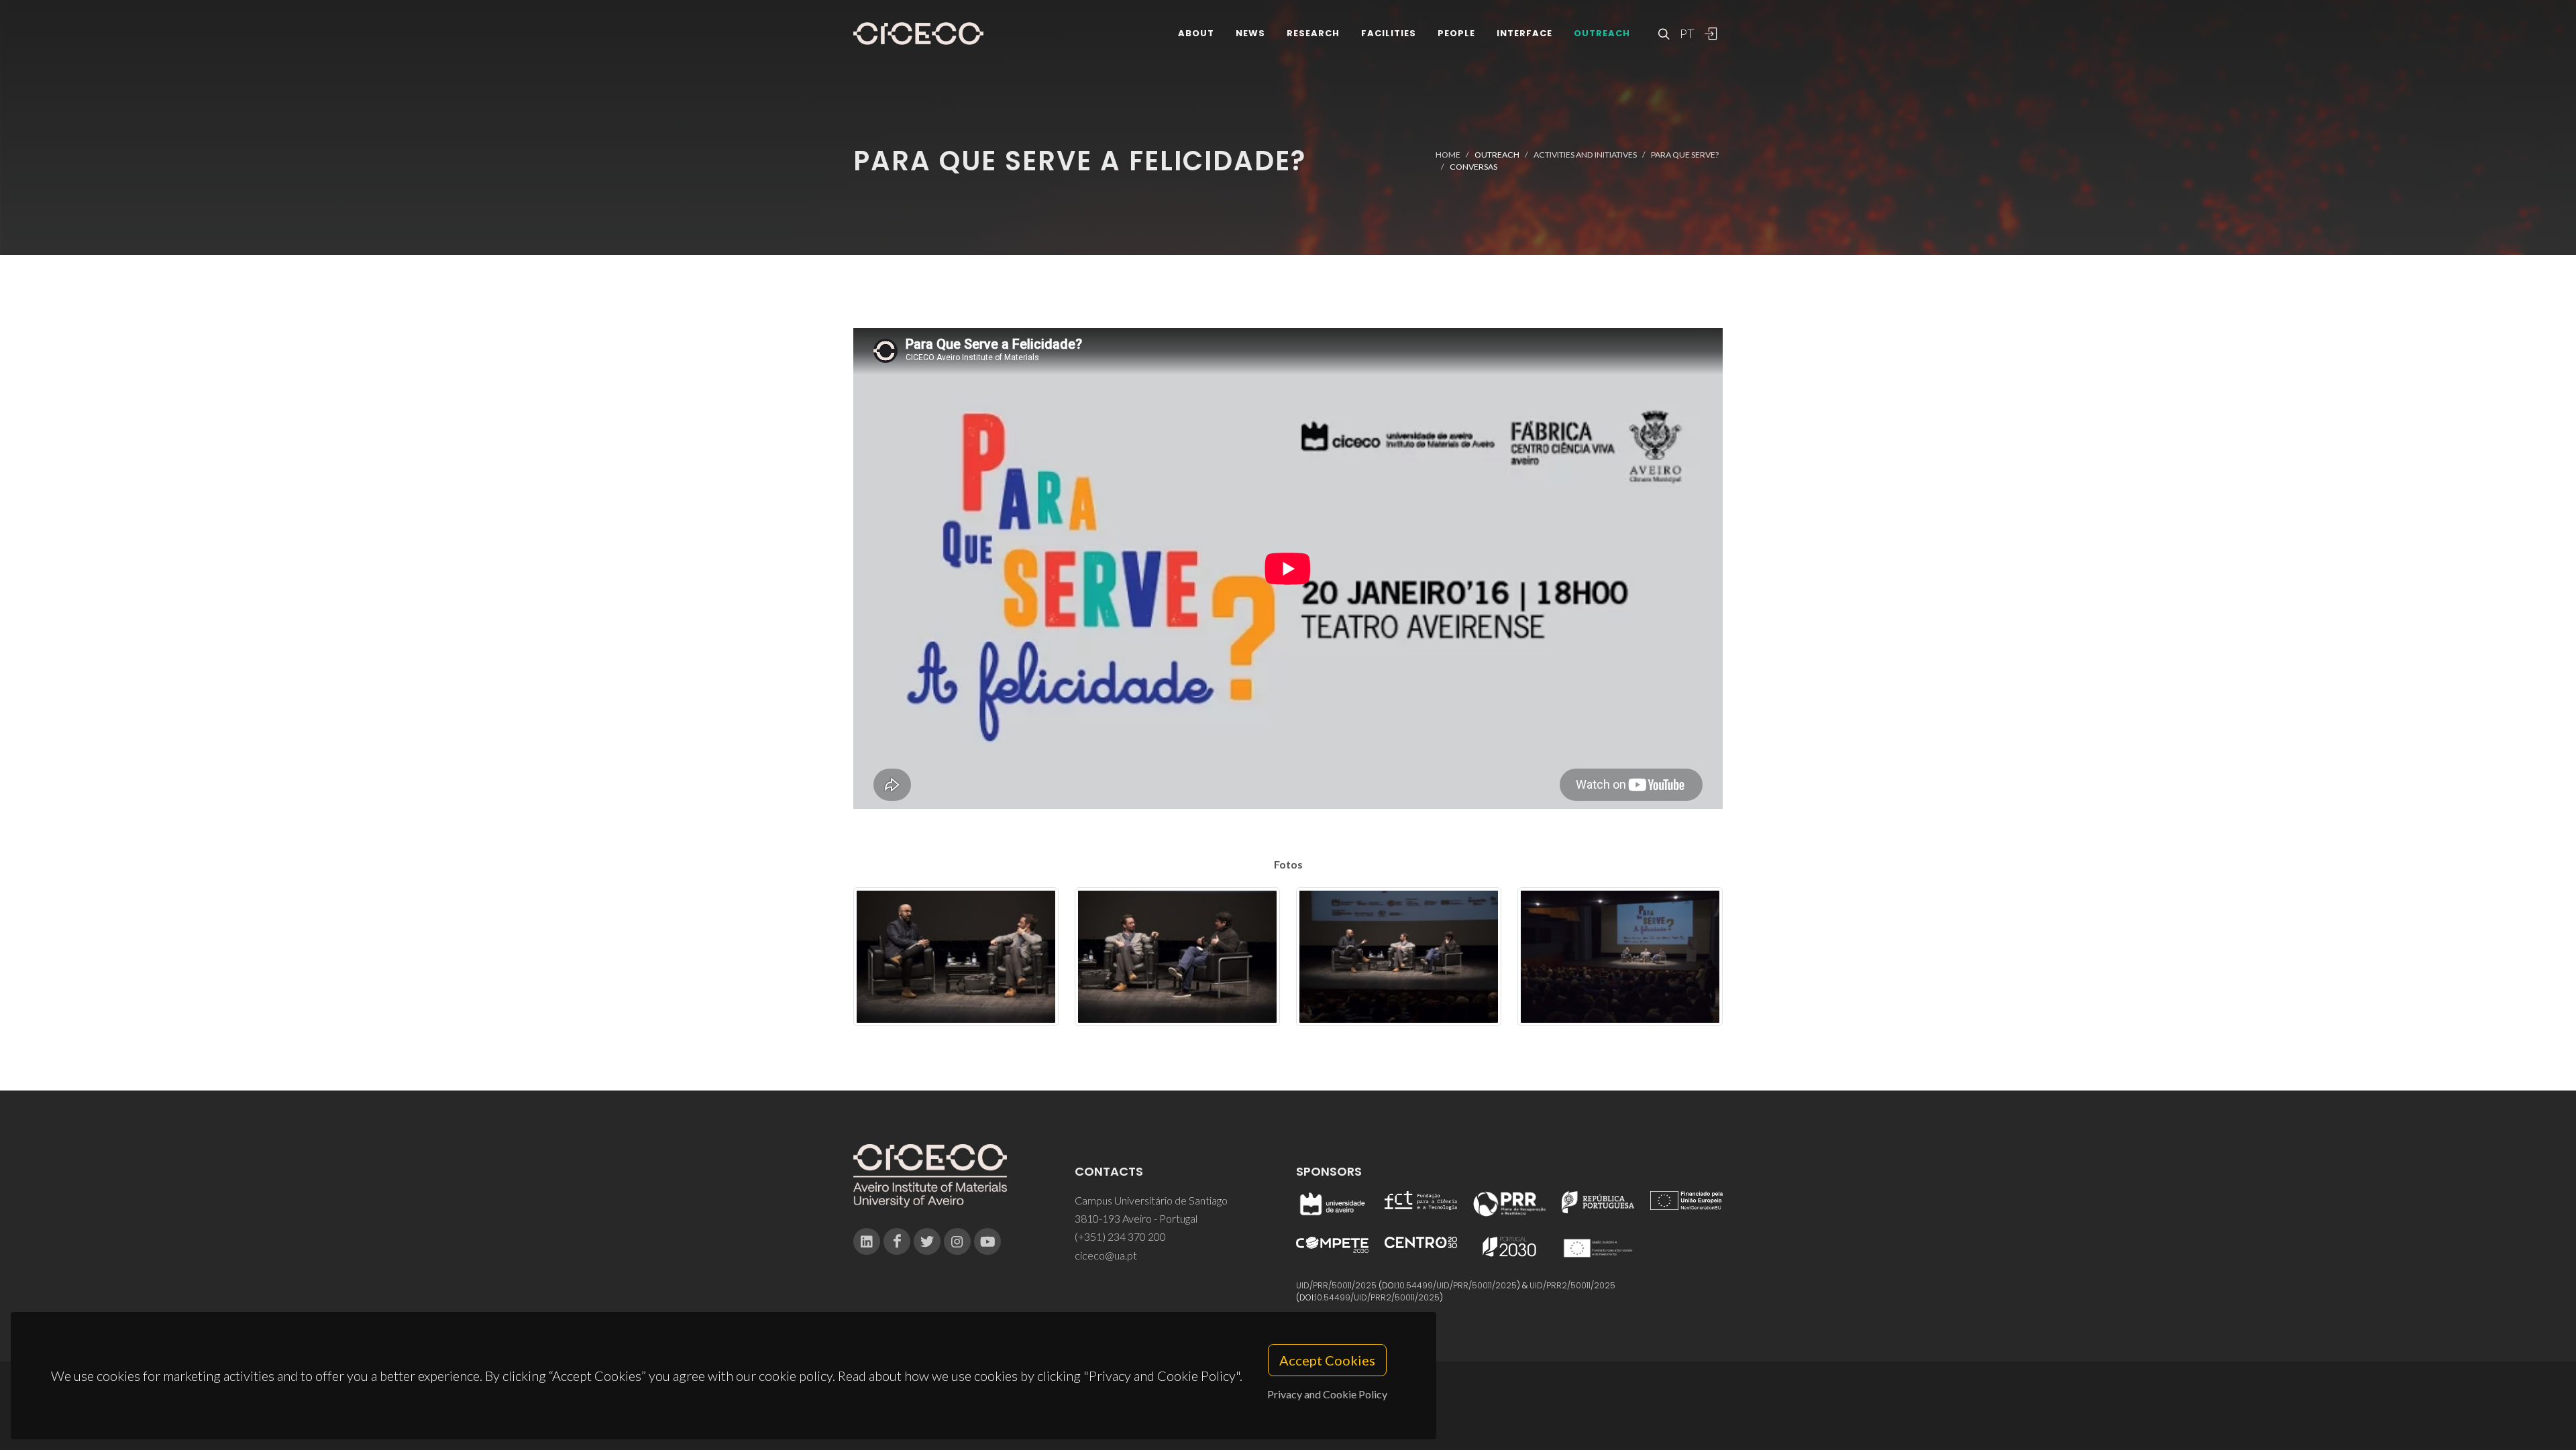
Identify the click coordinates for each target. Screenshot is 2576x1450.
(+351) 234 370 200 (1120, 1236)
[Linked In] (867, 1241)
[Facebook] (897, 1241)
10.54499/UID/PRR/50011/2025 (1457, 1285)
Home (1448, 155)
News (1250, 33)
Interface (1524, 33)
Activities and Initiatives (1585, 155)
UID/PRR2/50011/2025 (1572, 1285)
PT (1686, 34)
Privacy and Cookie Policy (1327, 1394)
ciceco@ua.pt (1106, 1255)
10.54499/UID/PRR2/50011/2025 (1377, 1297)
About (1196, 33)
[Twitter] (927, 1241)
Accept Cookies (1327, 1360)
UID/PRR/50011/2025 (1336, 1285)
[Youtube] (987, 1241)
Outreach (1602, 33)
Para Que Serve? (1685, 155)
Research (1313, 33)
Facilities (1389, 33)
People (1456, 33)
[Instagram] (957, 1241)
